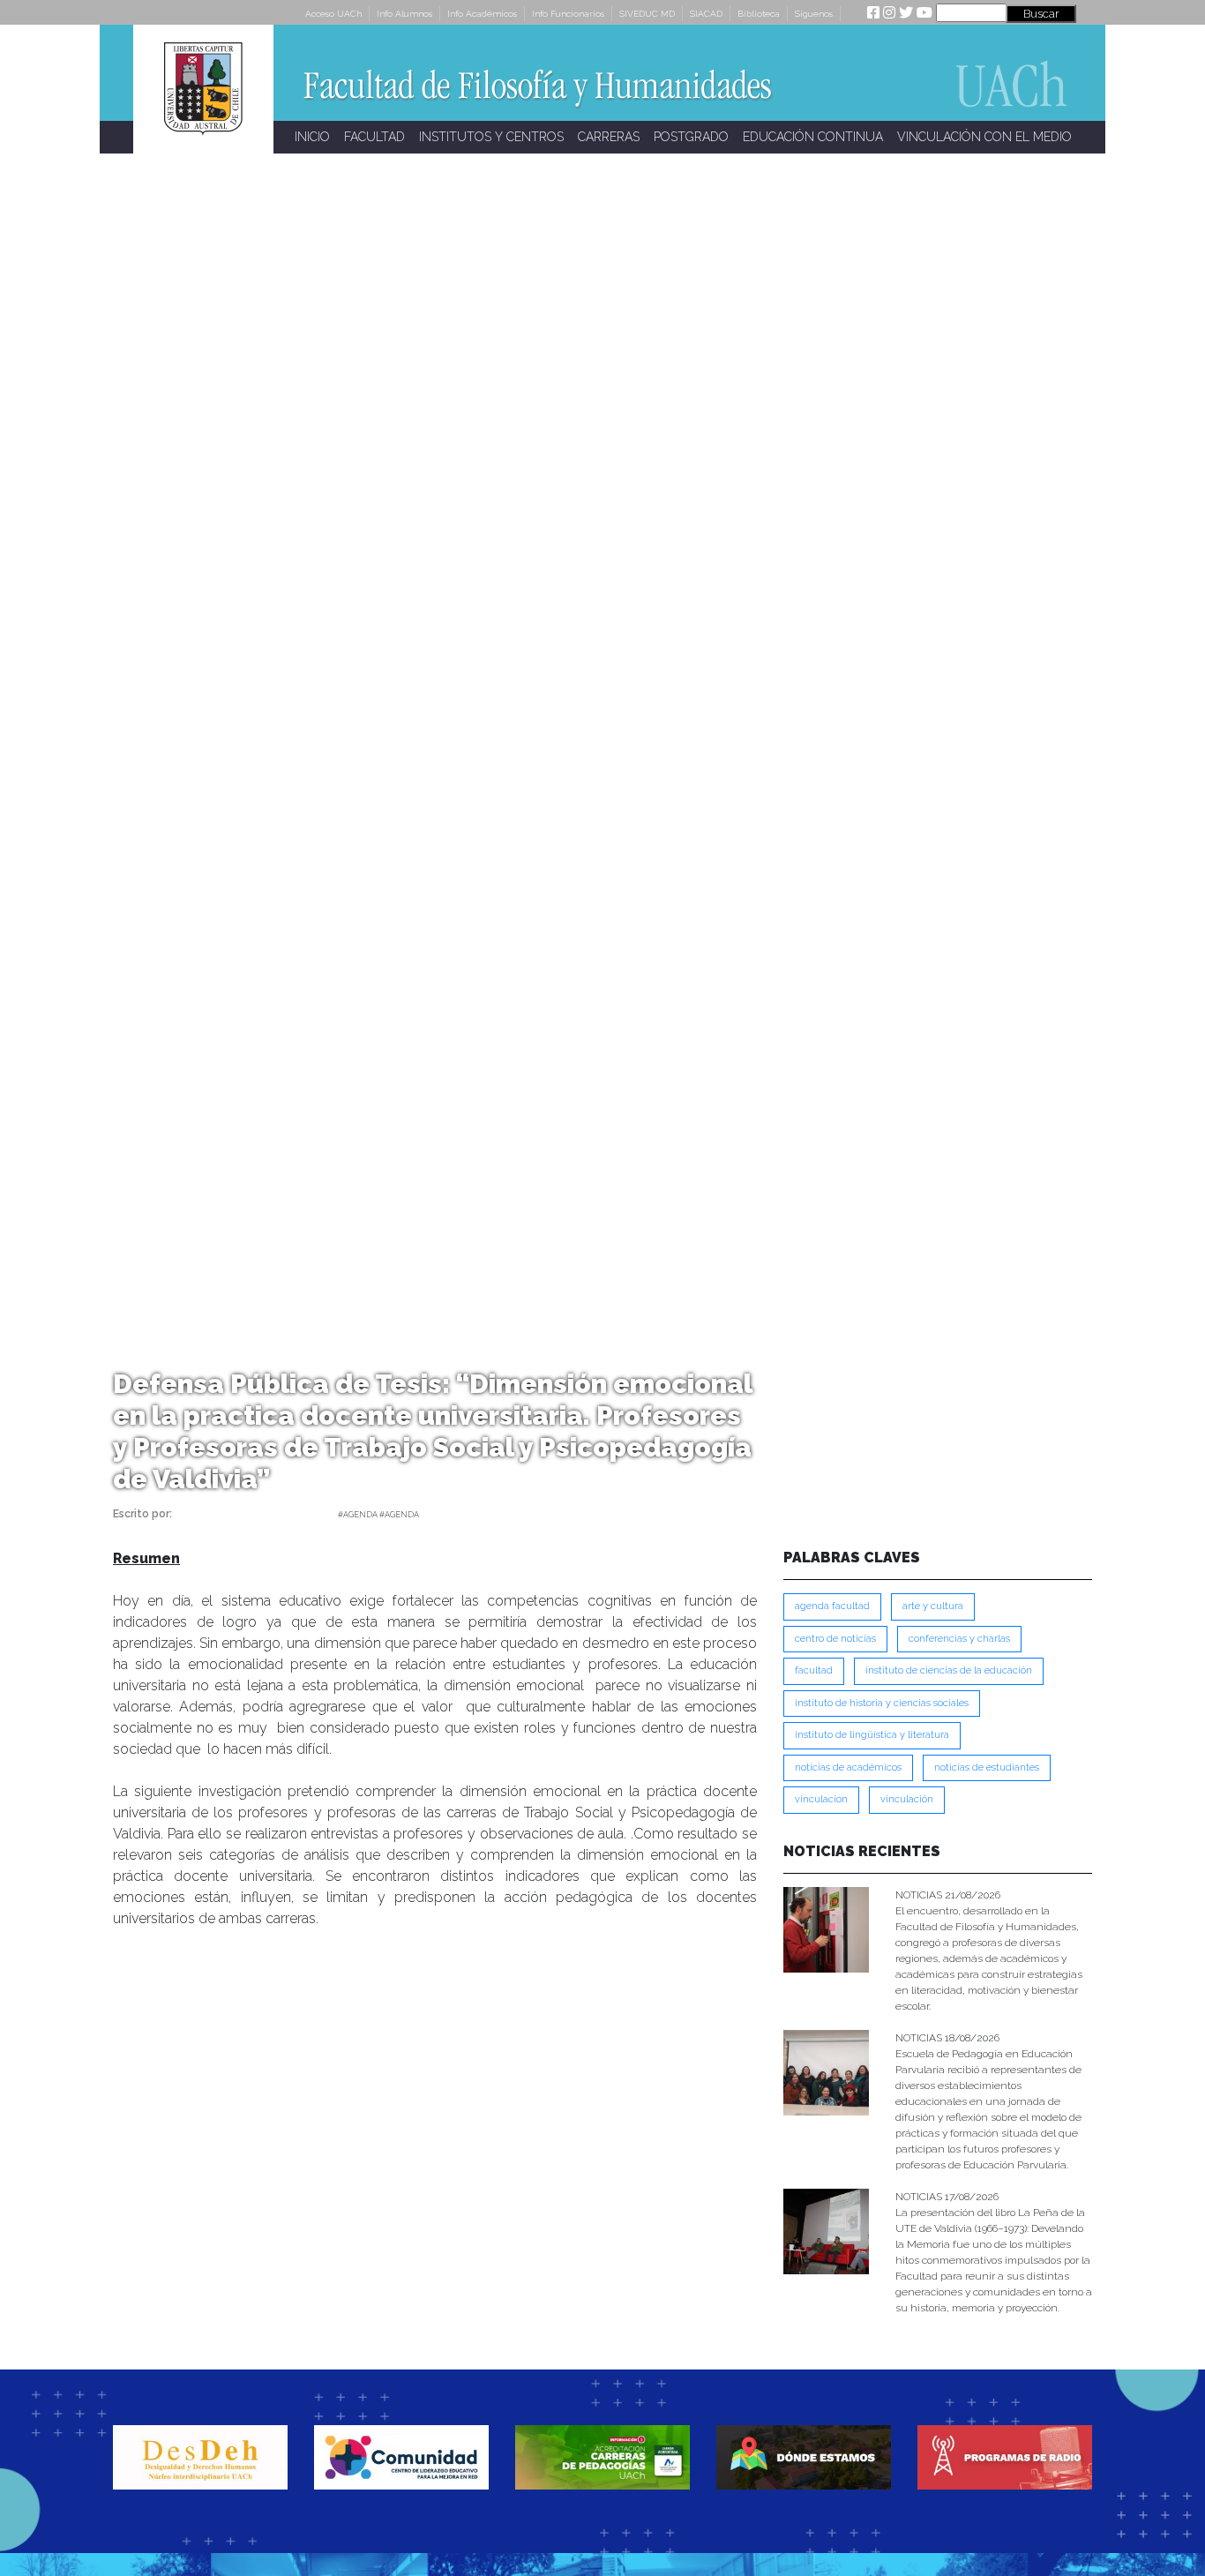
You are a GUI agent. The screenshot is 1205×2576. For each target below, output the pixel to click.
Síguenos (814, 14)
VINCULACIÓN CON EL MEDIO (984, 137)
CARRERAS (609, 137)
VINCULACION (821, 1799)
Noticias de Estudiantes (987, 1767)
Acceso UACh (333, 14)
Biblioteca (759, 14)
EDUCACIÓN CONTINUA (813, 137)
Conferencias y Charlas (959, 1639)
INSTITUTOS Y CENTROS (491, 137)
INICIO (312, 137)
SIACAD (706, 14)
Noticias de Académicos (848, 1767)
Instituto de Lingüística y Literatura (872, 1735)
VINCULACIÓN (907, 1799)
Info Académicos (482, 14)
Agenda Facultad (832, 1606)
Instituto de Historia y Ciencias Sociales (882, 1703)
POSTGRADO (691, 137)
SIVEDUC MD (647, 14)
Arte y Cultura (933, 1606)
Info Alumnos (404, 14)
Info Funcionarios (568, 14)
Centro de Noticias (835, 1639)
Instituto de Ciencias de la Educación (949, 1670)
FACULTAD (374, 137)
